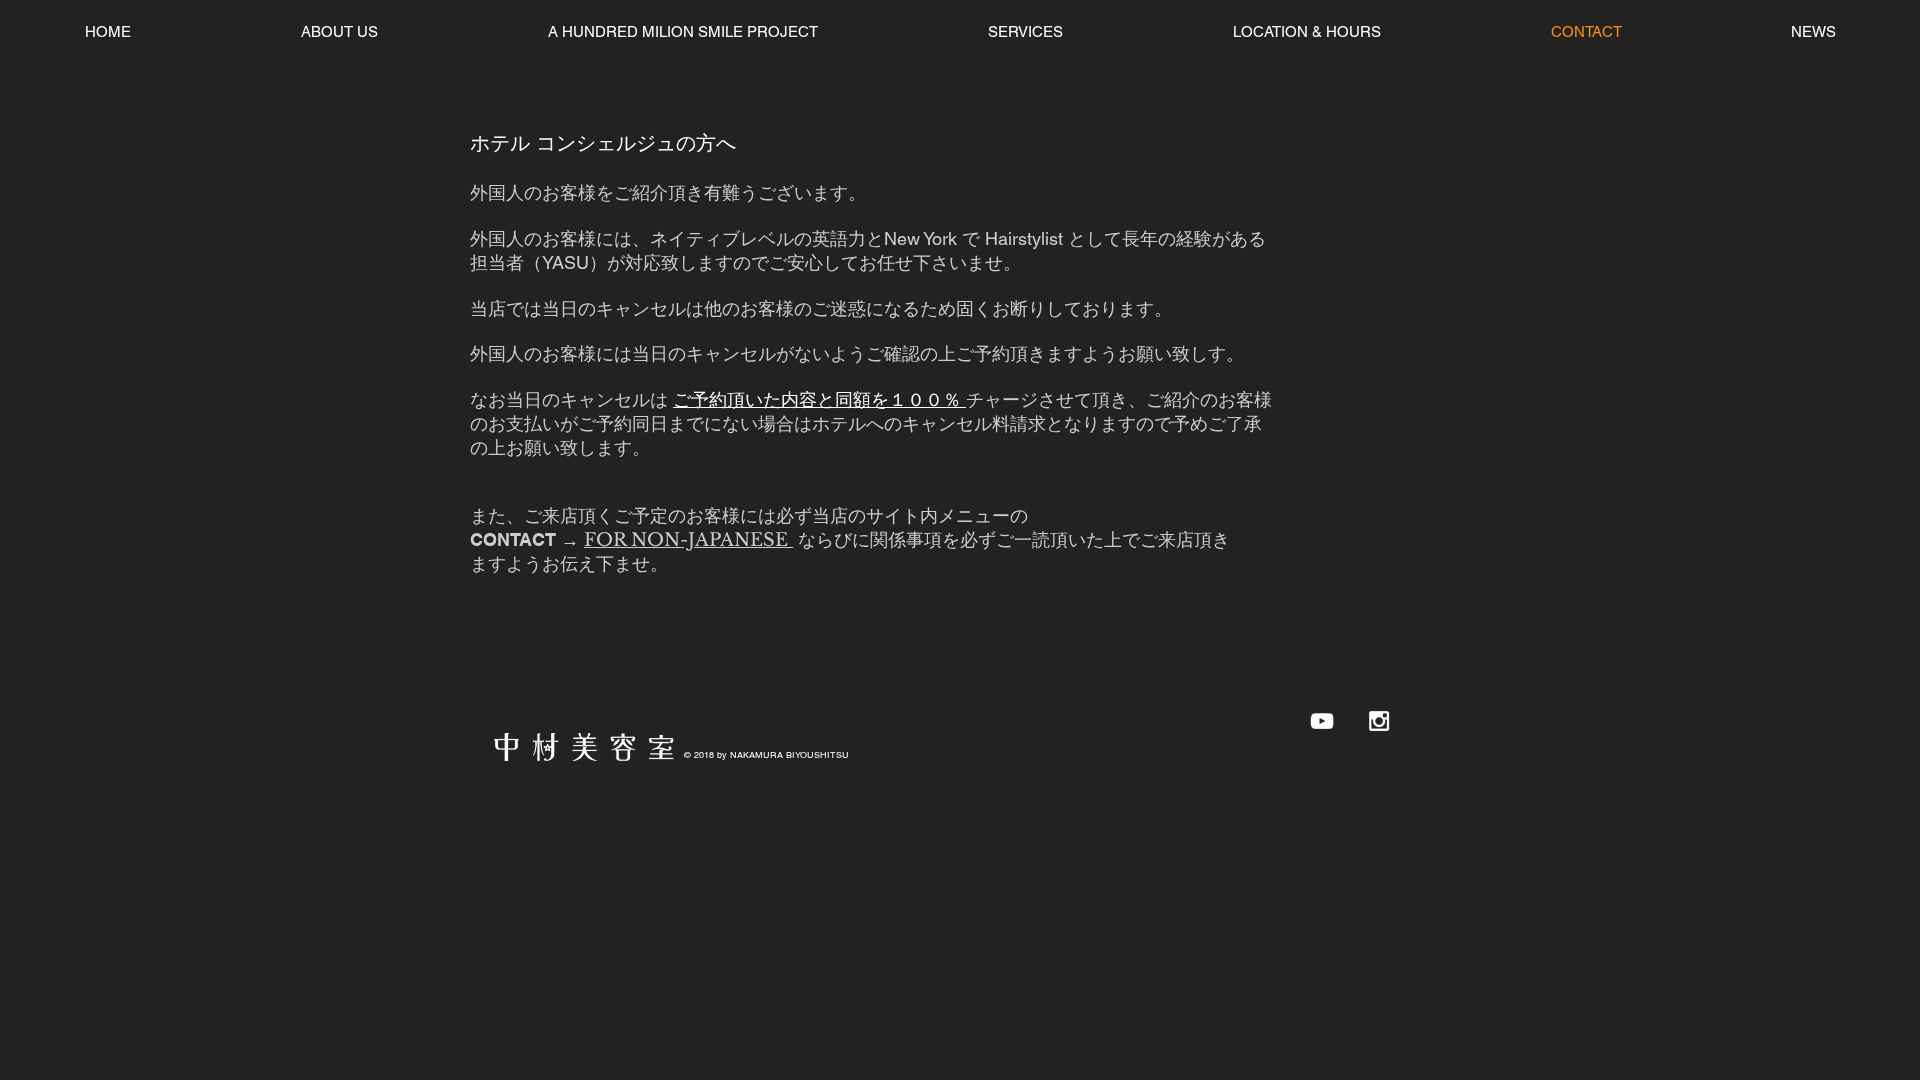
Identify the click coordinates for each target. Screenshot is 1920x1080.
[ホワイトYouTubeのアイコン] (1322, 721)
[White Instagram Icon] (1379, 721)
